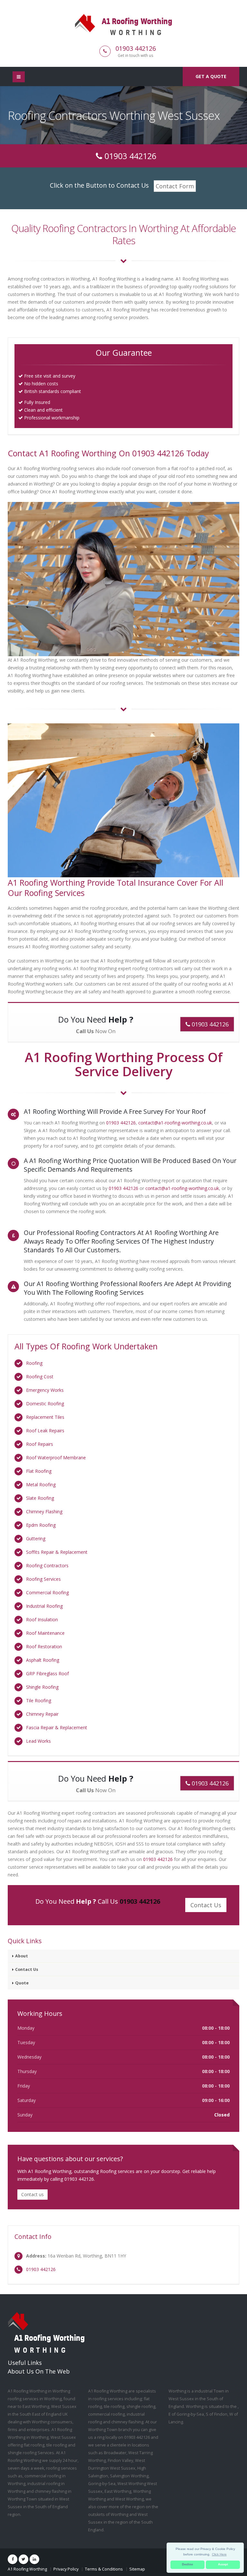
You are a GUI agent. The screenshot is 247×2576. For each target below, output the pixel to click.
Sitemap (137, 2569)
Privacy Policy (66, 2569)
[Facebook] (13, 2559)
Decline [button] (188, 2564)
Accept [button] (223, 2564)
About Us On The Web (39, 2371)
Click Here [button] (219, 2554)
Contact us (32, 2194)
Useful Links (25, 2363)
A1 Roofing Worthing (27, 2569)
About (22, 1956)
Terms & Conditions (104, 2569)
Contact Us (27, 1969)
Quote (22, 1983)
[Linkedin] (34, 2559)
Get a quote (211, 76)
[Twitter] (23, 2559)
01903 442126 (136, 48)
